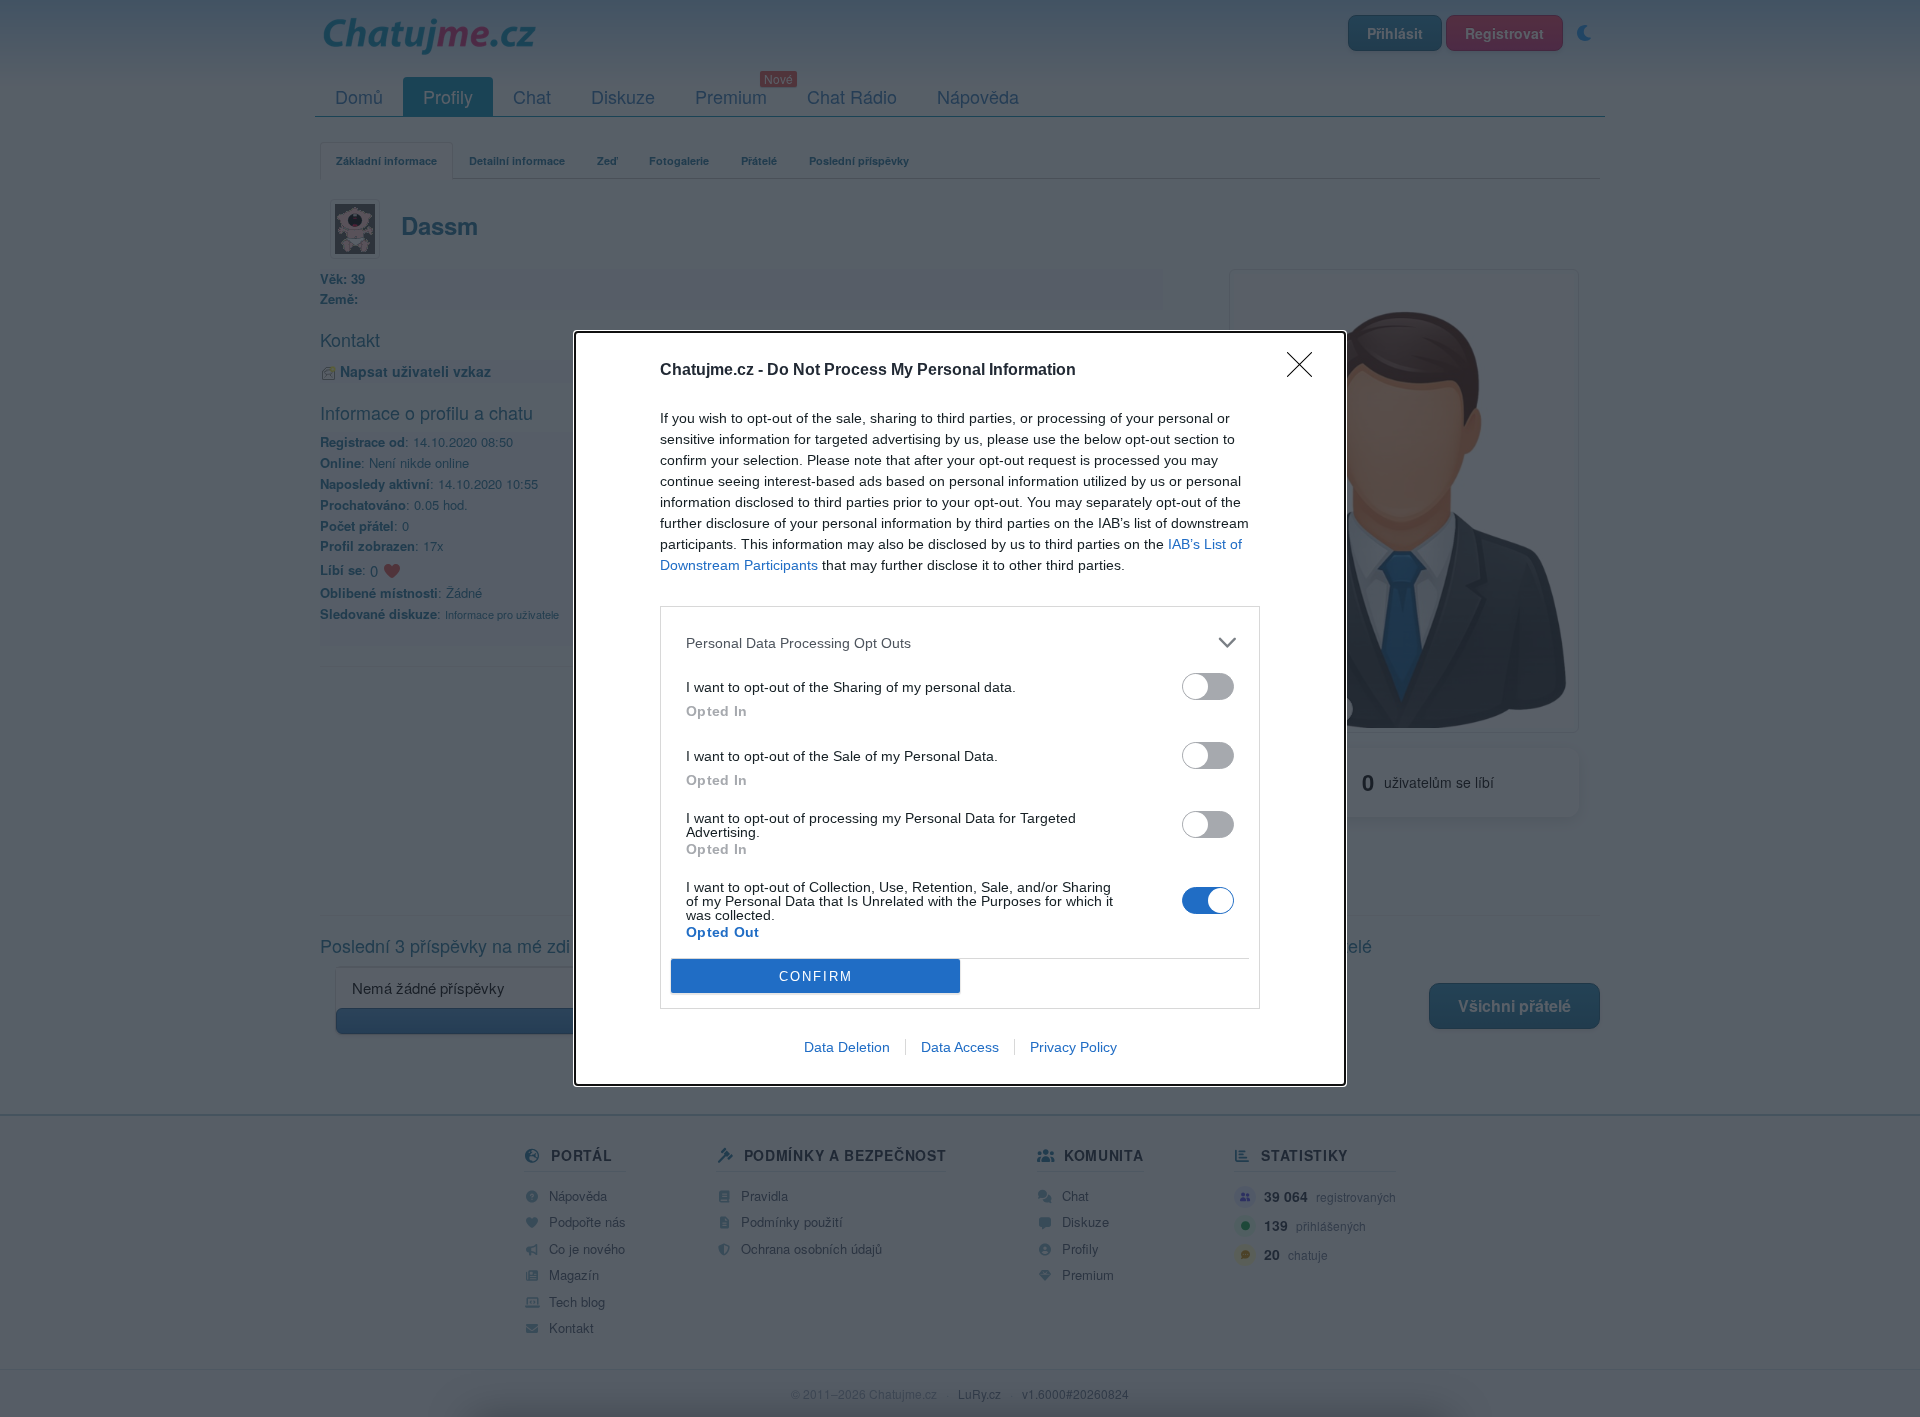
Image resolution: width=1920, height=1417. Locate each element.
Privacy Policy (1073, 1047)
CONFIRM (816, 976)
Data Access (960, 1047)
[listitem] (960, 642)
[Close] (1306, 371)
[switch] (1208, 686)
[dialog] (960, 708)
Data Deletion (847, 1047)
